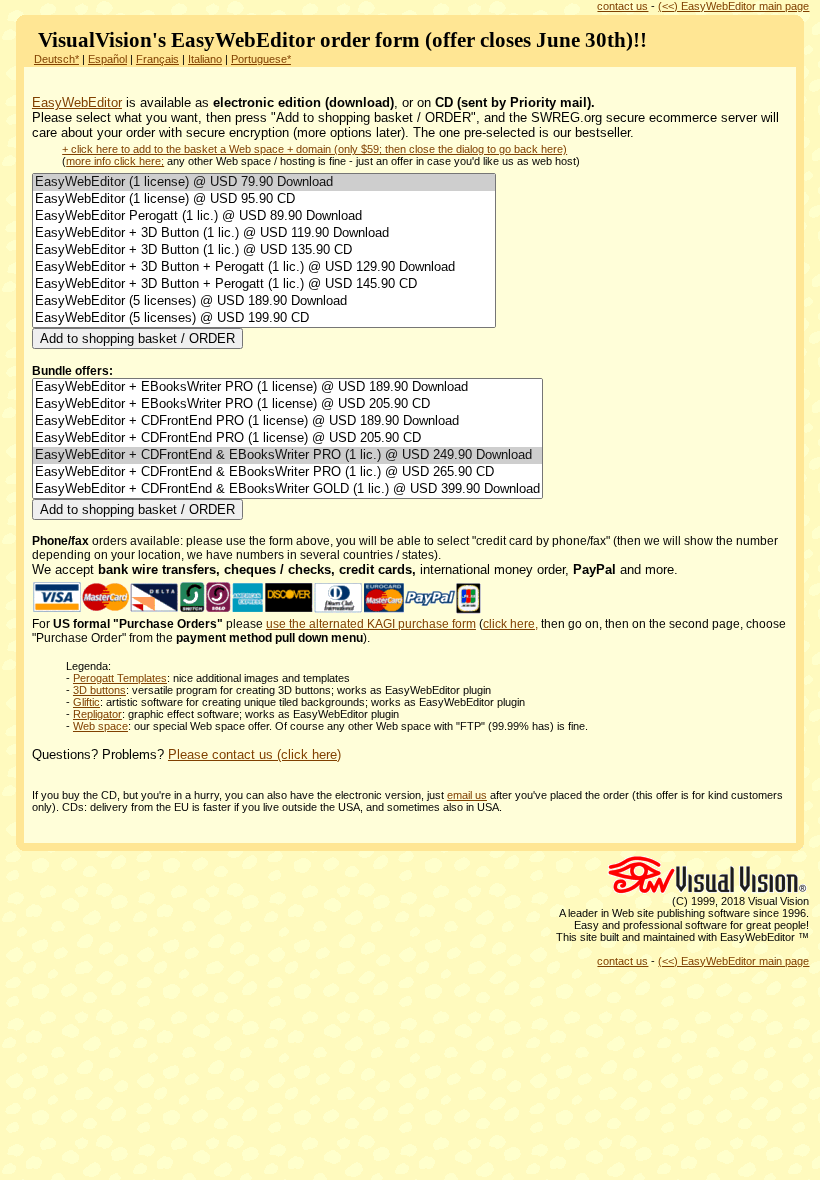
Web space (100, 726)
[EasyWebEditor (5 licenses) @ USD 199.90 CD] (264, 318)
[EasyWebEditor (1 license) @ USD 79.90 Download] (264, 182)
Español (107, 59)
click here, (510, 624)
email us (467, 795)
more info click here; (115, 161)
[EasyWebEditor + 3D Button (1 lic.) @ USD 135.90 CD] (264, 250)
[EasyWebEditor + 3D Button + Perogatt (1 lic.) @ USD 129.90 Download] (264, 267)
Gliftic (86, 702)
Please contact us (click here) (254, 754)
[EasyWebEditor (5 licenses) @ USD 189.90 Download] (264, 301)
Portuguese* (261, 59)
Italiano (205, 59)
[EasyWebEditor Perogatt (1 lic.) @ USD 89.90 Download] (264, 216)
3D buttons (99, 690)
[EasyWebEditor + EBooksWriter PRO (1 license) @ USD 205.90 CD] (287, 404)
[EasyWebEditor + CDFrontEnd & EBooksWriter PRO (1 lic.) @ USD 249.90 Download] (287, 455)
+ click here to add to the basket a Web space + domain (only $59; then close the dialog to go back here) (314, 149)
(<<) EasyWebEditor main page (733, 6)
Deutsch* (56, 59)
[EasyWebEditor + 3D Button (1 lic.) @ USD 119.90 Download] (264, 233)
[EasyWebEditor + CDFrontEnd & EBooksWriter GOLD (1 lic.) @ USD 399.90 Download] (287, 489)
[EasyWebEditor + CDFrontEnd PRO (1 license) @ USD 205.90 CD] (287, 438)
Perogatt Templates (120, 678)
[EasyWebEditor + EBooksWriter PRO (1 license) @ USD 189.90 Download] (287, 387)
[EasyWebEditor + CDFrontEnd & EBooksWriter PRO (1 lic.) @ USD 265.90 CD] (287, 472)
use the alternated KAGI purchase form (371, 624)
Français (157, 59)
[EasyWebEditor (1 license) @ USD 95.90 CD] (264, 199)
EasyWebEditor (77, 102)
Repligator (97, 714)
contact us (622, 6)
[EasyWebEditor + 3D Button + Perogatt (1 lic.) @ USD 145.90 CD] (264, 284)
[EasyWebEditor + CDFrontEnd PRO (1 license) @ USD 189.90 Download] (287, 421)
